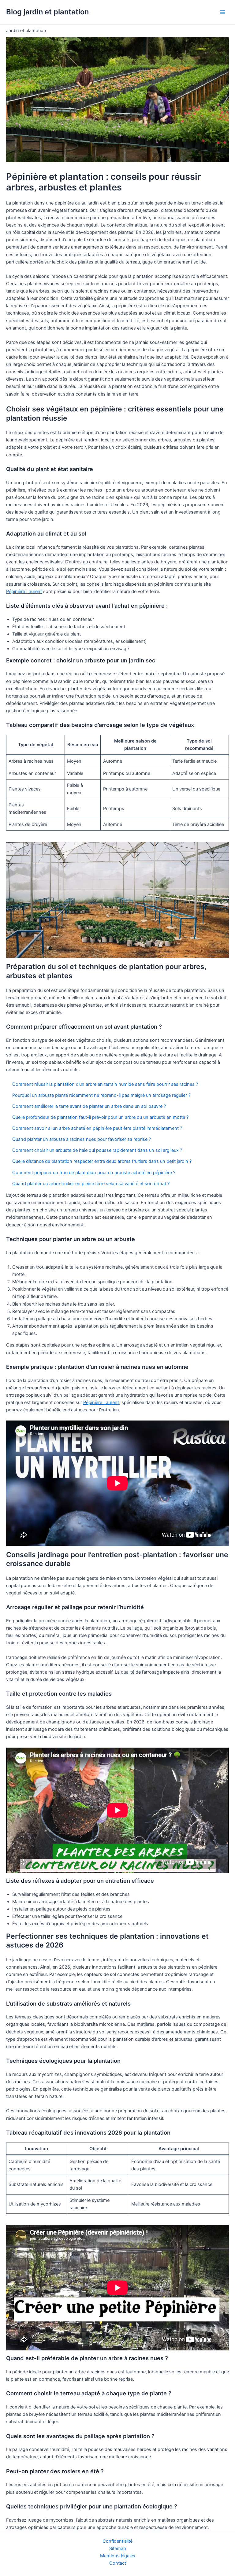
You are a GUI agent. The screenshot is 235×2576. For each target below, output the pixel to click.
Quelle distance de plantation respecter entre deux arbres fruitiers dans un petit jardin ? (102, 1161)
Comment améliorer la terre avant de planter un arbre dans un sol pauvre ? (89, 1106)
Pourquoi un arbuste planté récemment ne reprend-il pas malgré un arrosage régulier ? (101, 1095)
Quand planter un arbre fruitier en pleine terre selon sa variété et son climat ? (91, 1184)
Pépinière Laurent (24, 591)
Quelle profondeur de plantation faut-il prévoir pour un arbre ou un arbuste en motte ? (100, 1117)
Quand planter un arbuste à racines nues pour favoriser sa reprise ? (82, 1139)
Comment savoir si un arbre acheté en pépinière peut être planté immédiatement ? (97, 1128)
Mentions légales (118, 2556)
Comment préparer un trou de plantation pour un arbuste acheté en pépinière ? (94, 1173)
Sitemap (118, 2548)
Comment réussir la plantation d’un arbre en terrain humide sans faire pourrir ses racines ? (105, 1084)
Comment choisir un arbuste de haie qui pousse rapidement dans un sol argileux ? (97, 1150)
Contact (118, 2563)
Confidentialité (117, 2541)
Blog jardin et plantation (47, 12)
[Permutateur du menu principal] (222, 12)
